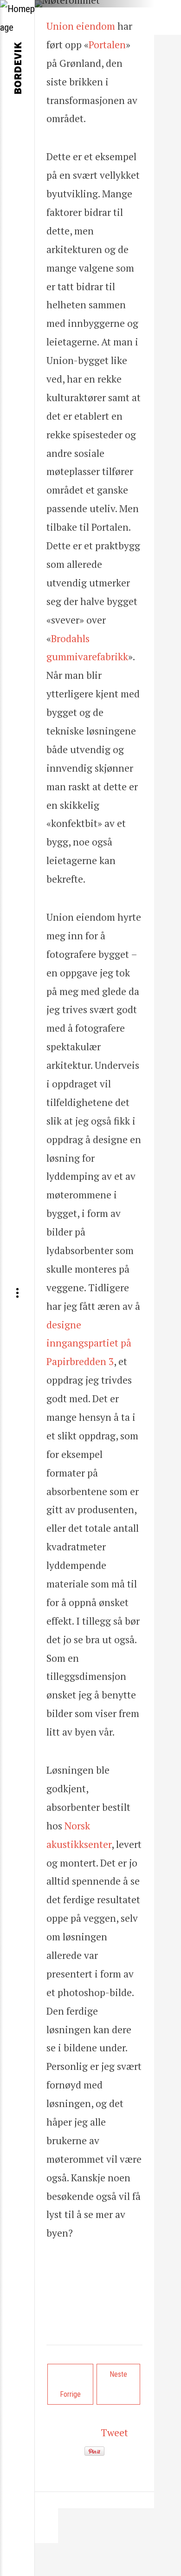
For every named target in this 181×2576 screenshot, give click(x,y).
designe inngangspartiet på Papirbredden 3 (89, 1343)
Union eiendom (81, 26)
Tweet (114, 2433)
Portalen (107, 45)
